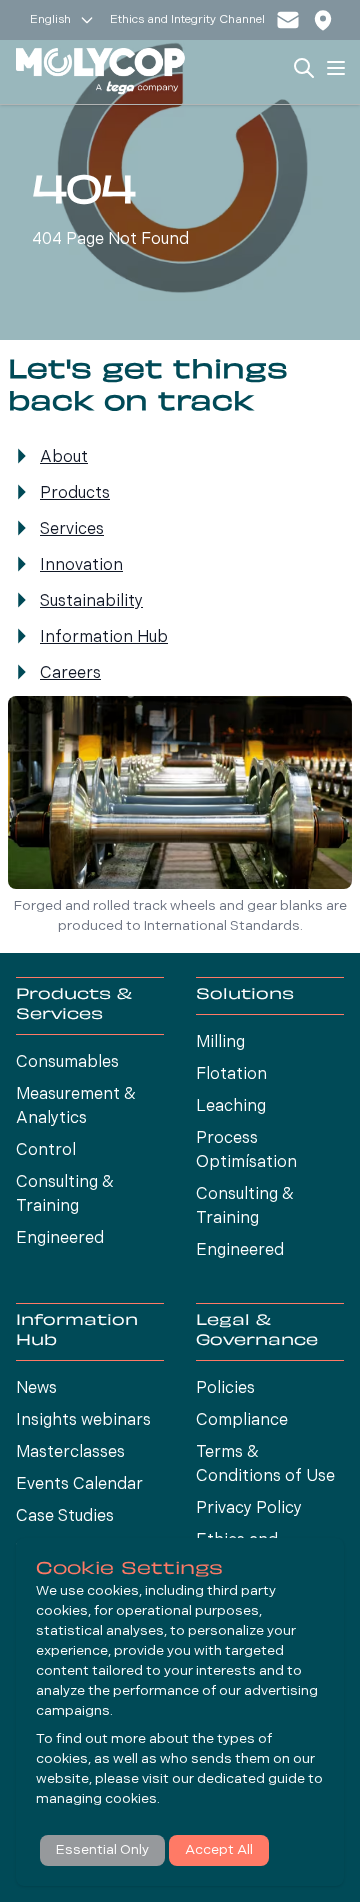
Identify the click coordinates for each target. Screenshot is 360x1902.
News (36, 1389)
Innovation (81, 566)
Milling (220, 1043)
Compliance (242, 1421)
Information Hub (104, 638)
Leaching (231, 1107)
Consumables (67, 1063)
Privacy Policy (249, 1509)
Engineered (60, 1239)
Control (46, 1151)
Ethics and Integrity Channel (187, 20)
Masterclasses (70, 1453)
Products (75, 494)
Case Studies (65, 1517)
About (64, 458)
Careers (70, 674)
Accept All (219, 1850)
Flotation (231, 1075)
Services (72, 530)
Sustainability (91, 602)
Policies (225, 1389)
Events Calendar (79, 1485)
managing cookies (96, 1799)
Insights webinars (83, 1421)
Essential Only (102, 1850)
